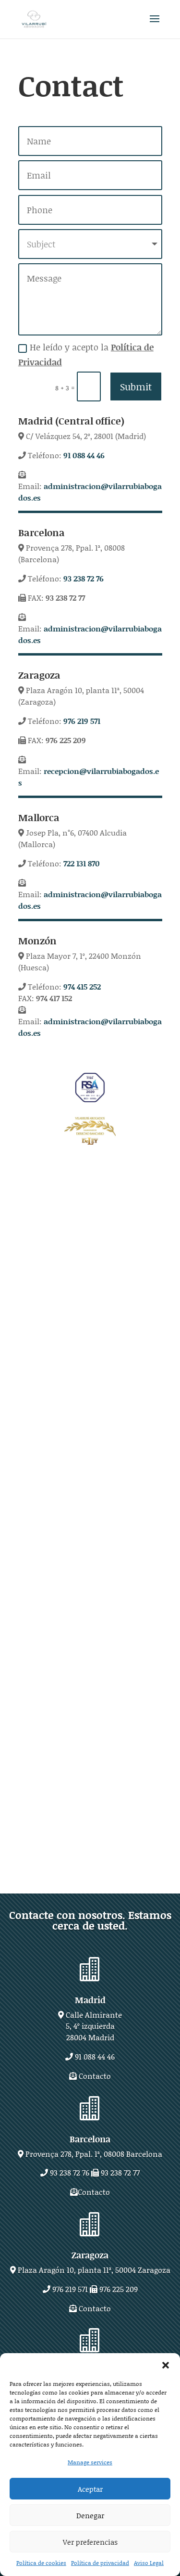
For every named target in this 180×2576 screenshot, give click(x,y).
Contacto (95, 2076)
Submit (136, 386)
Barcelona (90, 2139)
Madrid (90, 2000)
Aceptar (90, 2489)
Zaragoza (90, 2255)
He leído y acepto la (86, 354)
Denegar (90, 2515)
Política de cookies (41, 2563)
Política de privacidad (100, 2563)
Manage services (90, 2462)
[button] (166, 2365)
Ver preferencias (90, 2542)
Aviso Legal (149, 2563)
